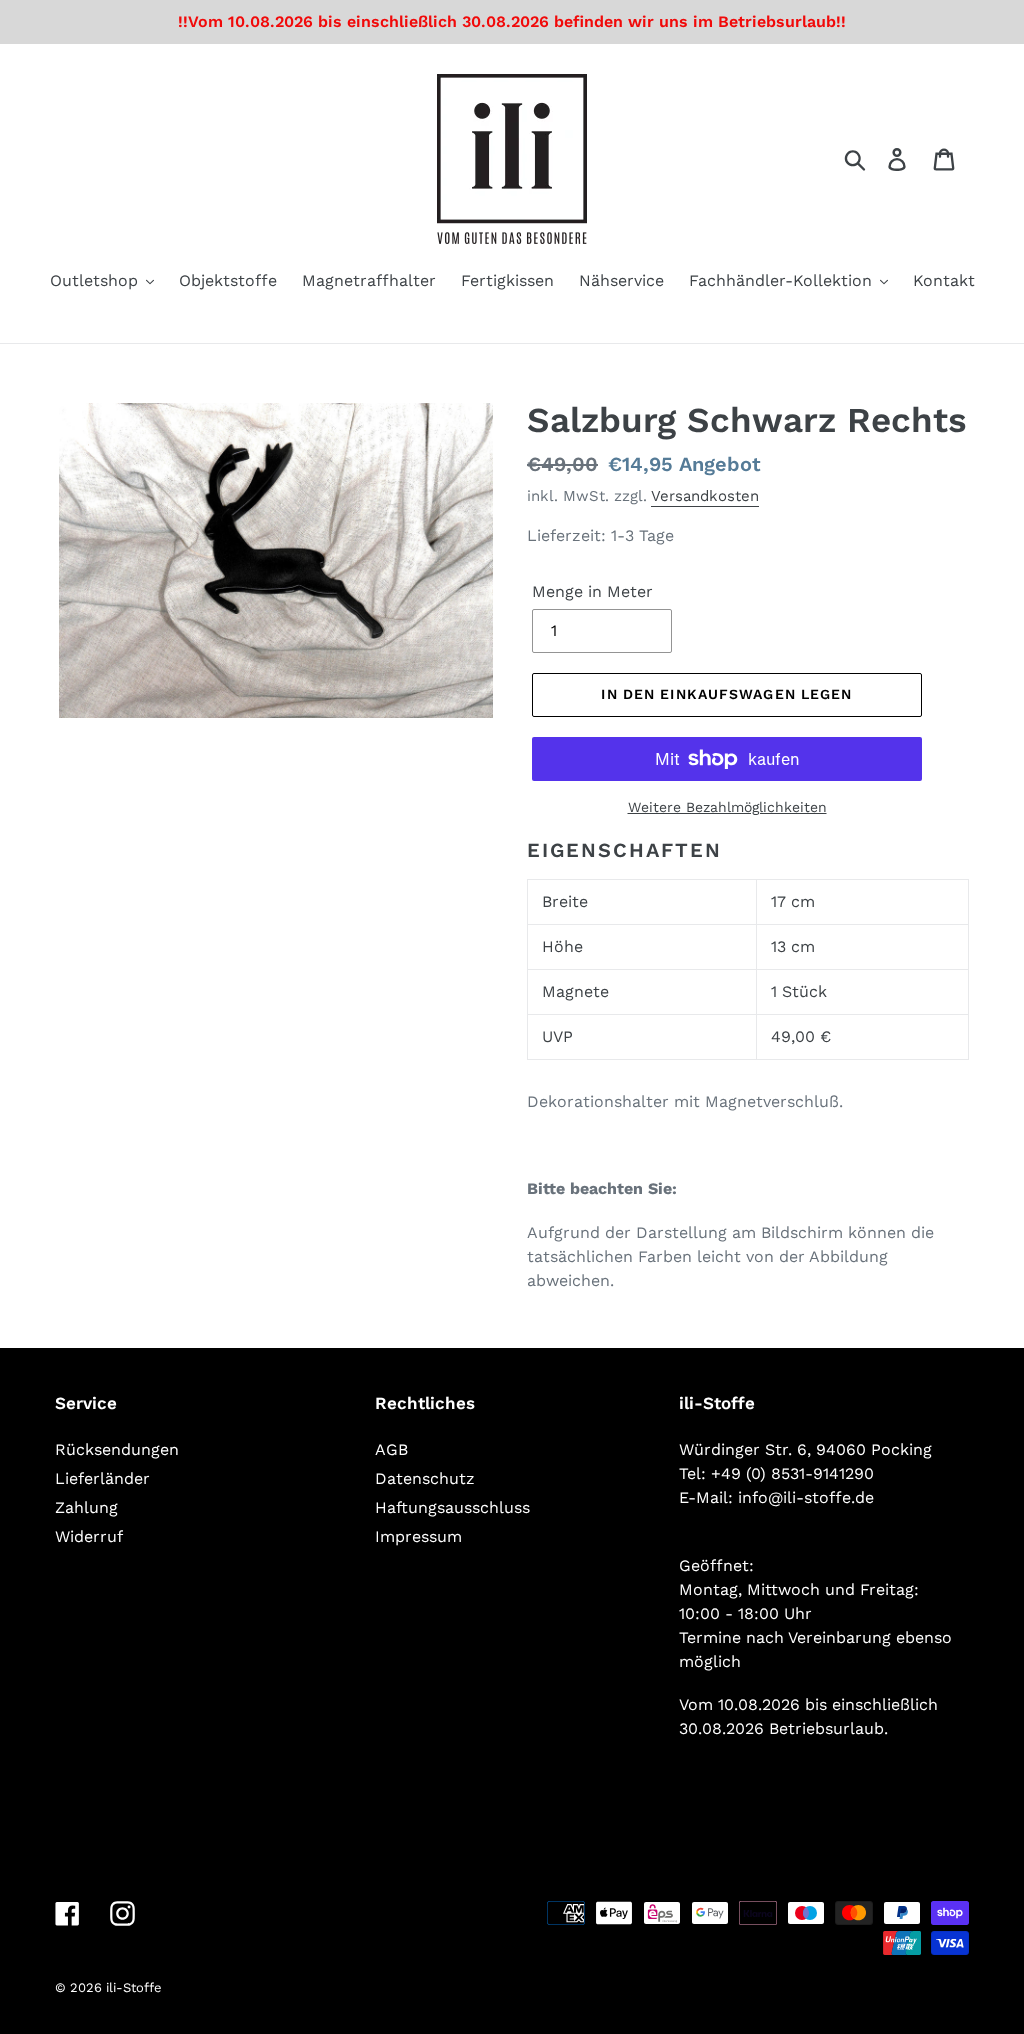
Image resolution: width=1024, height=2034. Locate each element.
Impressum (418, 1536)
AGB (391, 1449)
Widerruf (89, 1536)
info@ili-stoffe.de (806, 1497)
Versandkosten (705, 496)
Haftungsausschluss (452, 1507)
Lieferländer (102, 1478)
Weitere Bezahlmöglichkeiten (727, 807)
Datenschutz (425, 1478)
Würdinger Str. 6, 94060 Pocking (805, 1449)
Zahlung (86, 1507)
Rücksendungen (117, 1449)
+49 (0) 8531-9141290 (792, 1473)
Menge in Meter (592, 591)
